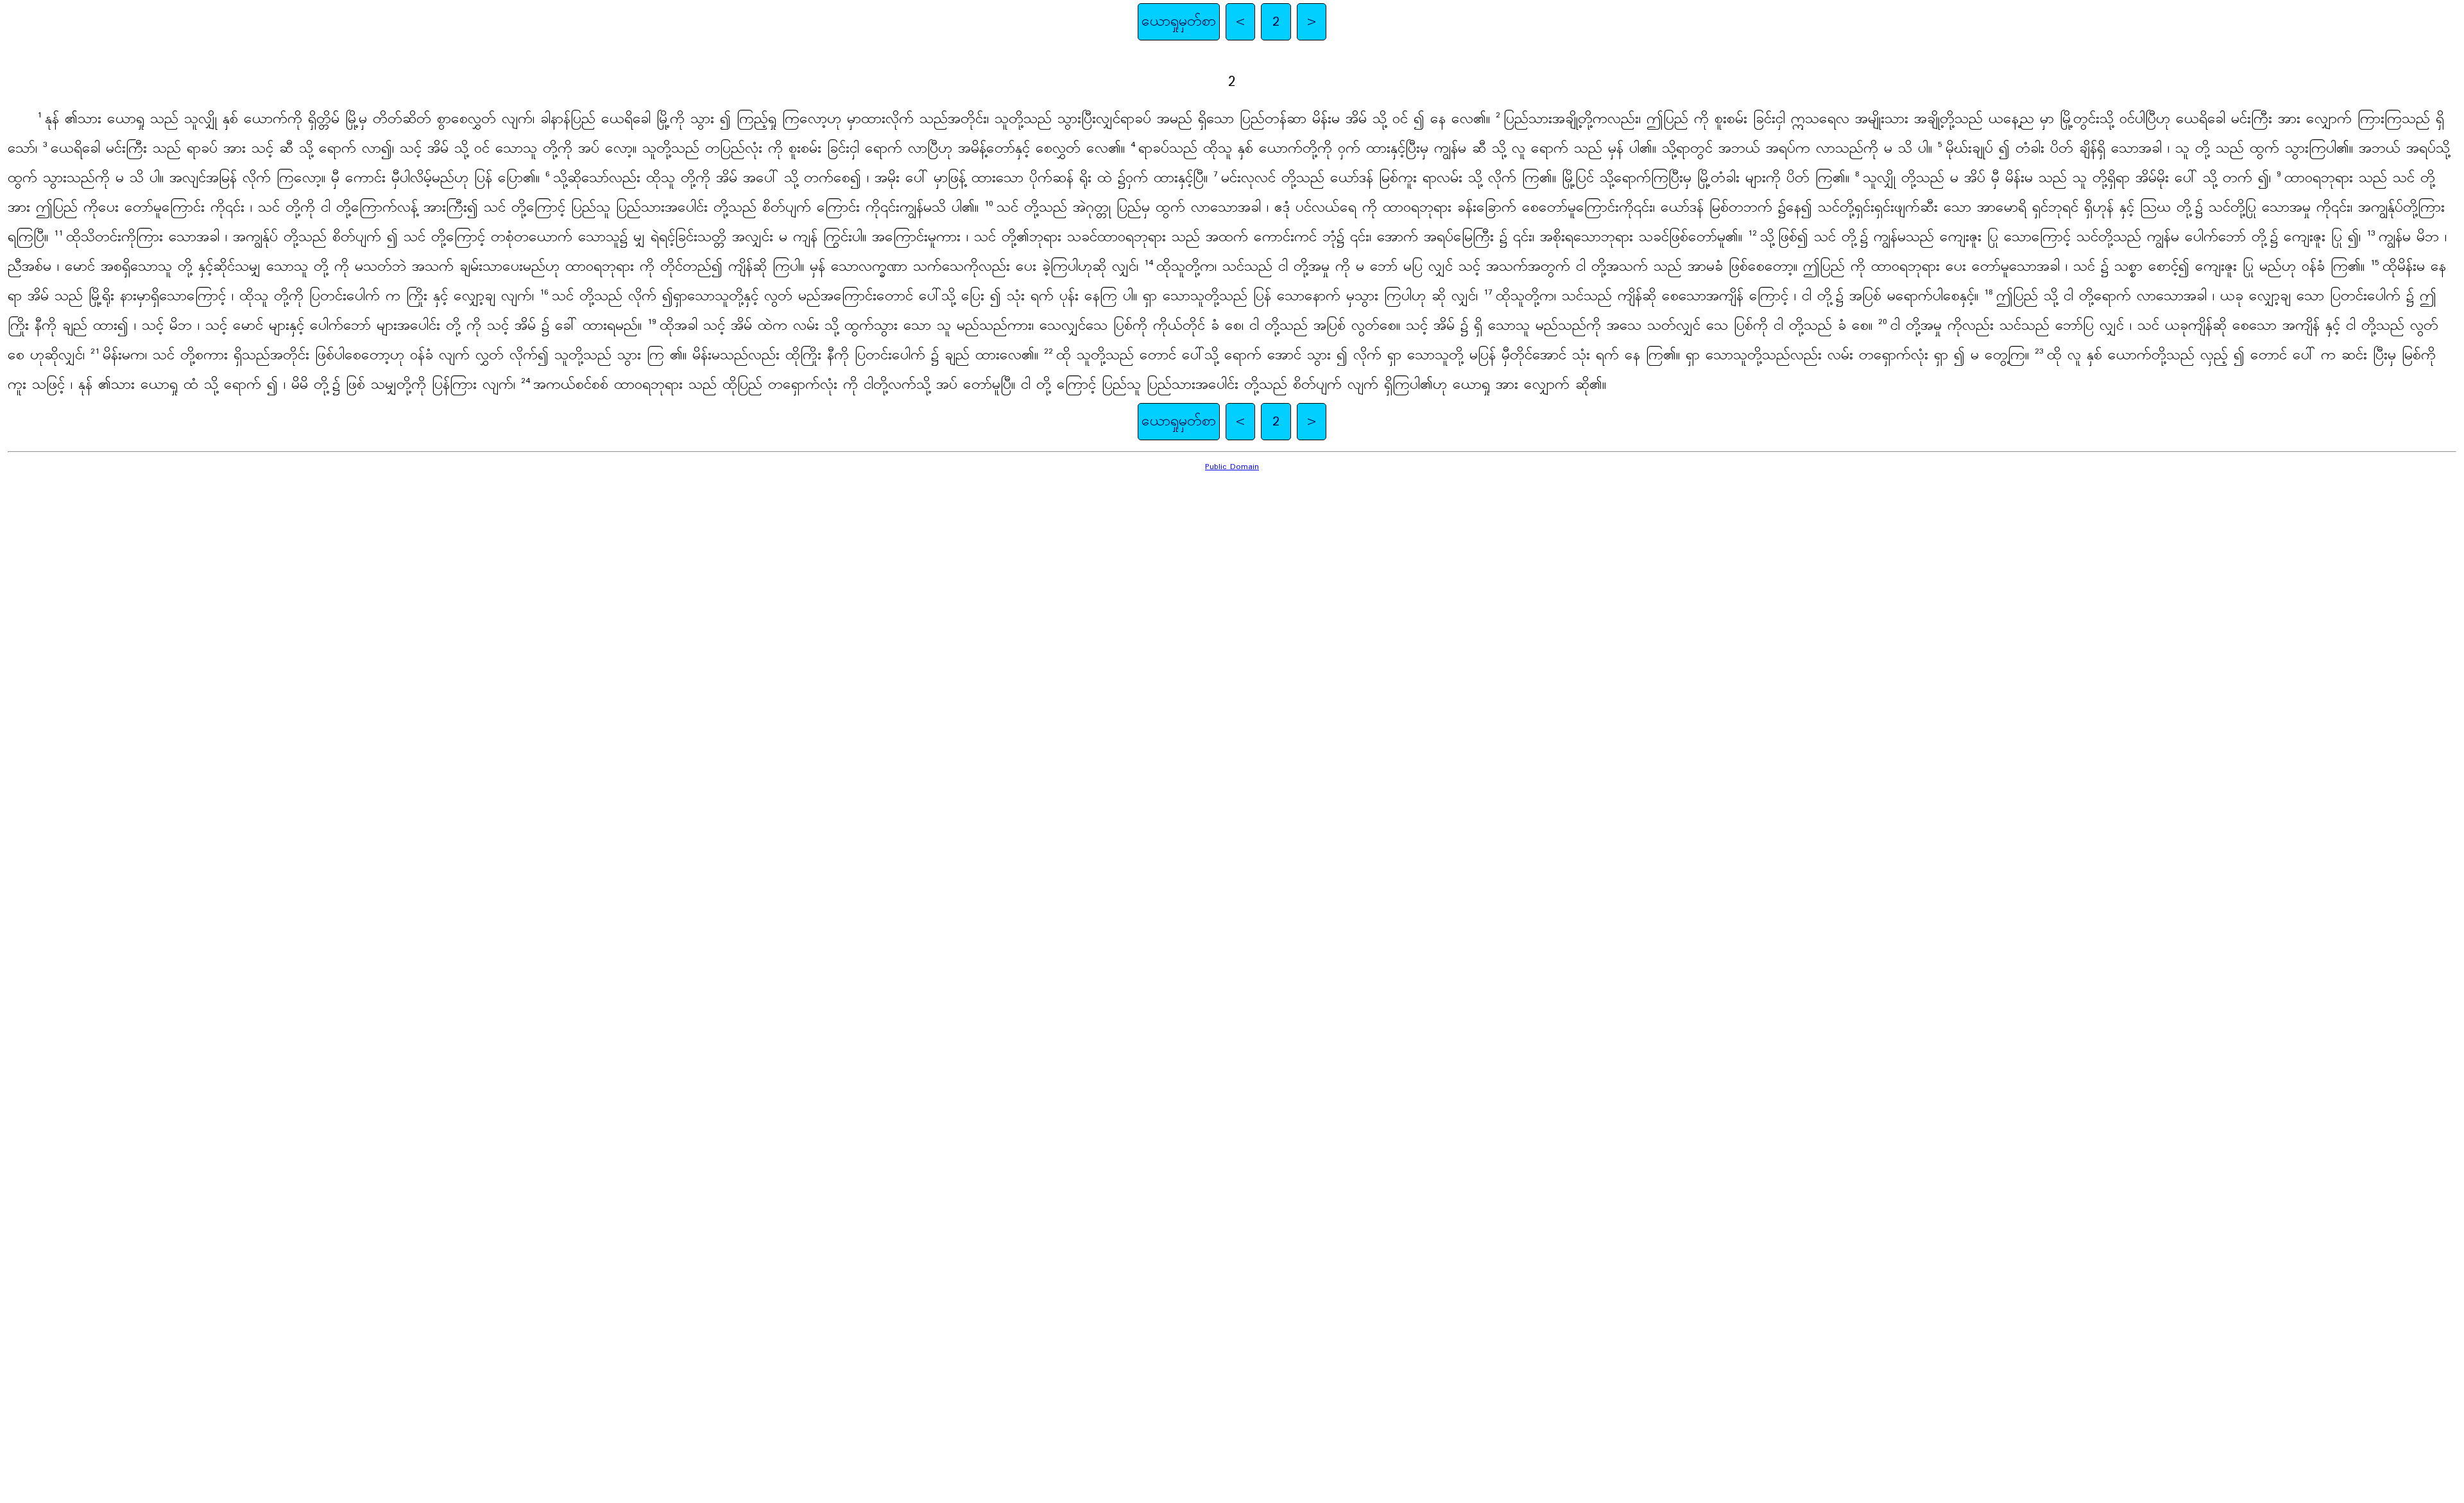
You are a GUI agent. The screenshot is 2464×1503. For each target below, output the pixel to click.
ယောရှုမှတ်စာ (1179, 22)
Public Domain (1232, 467)
